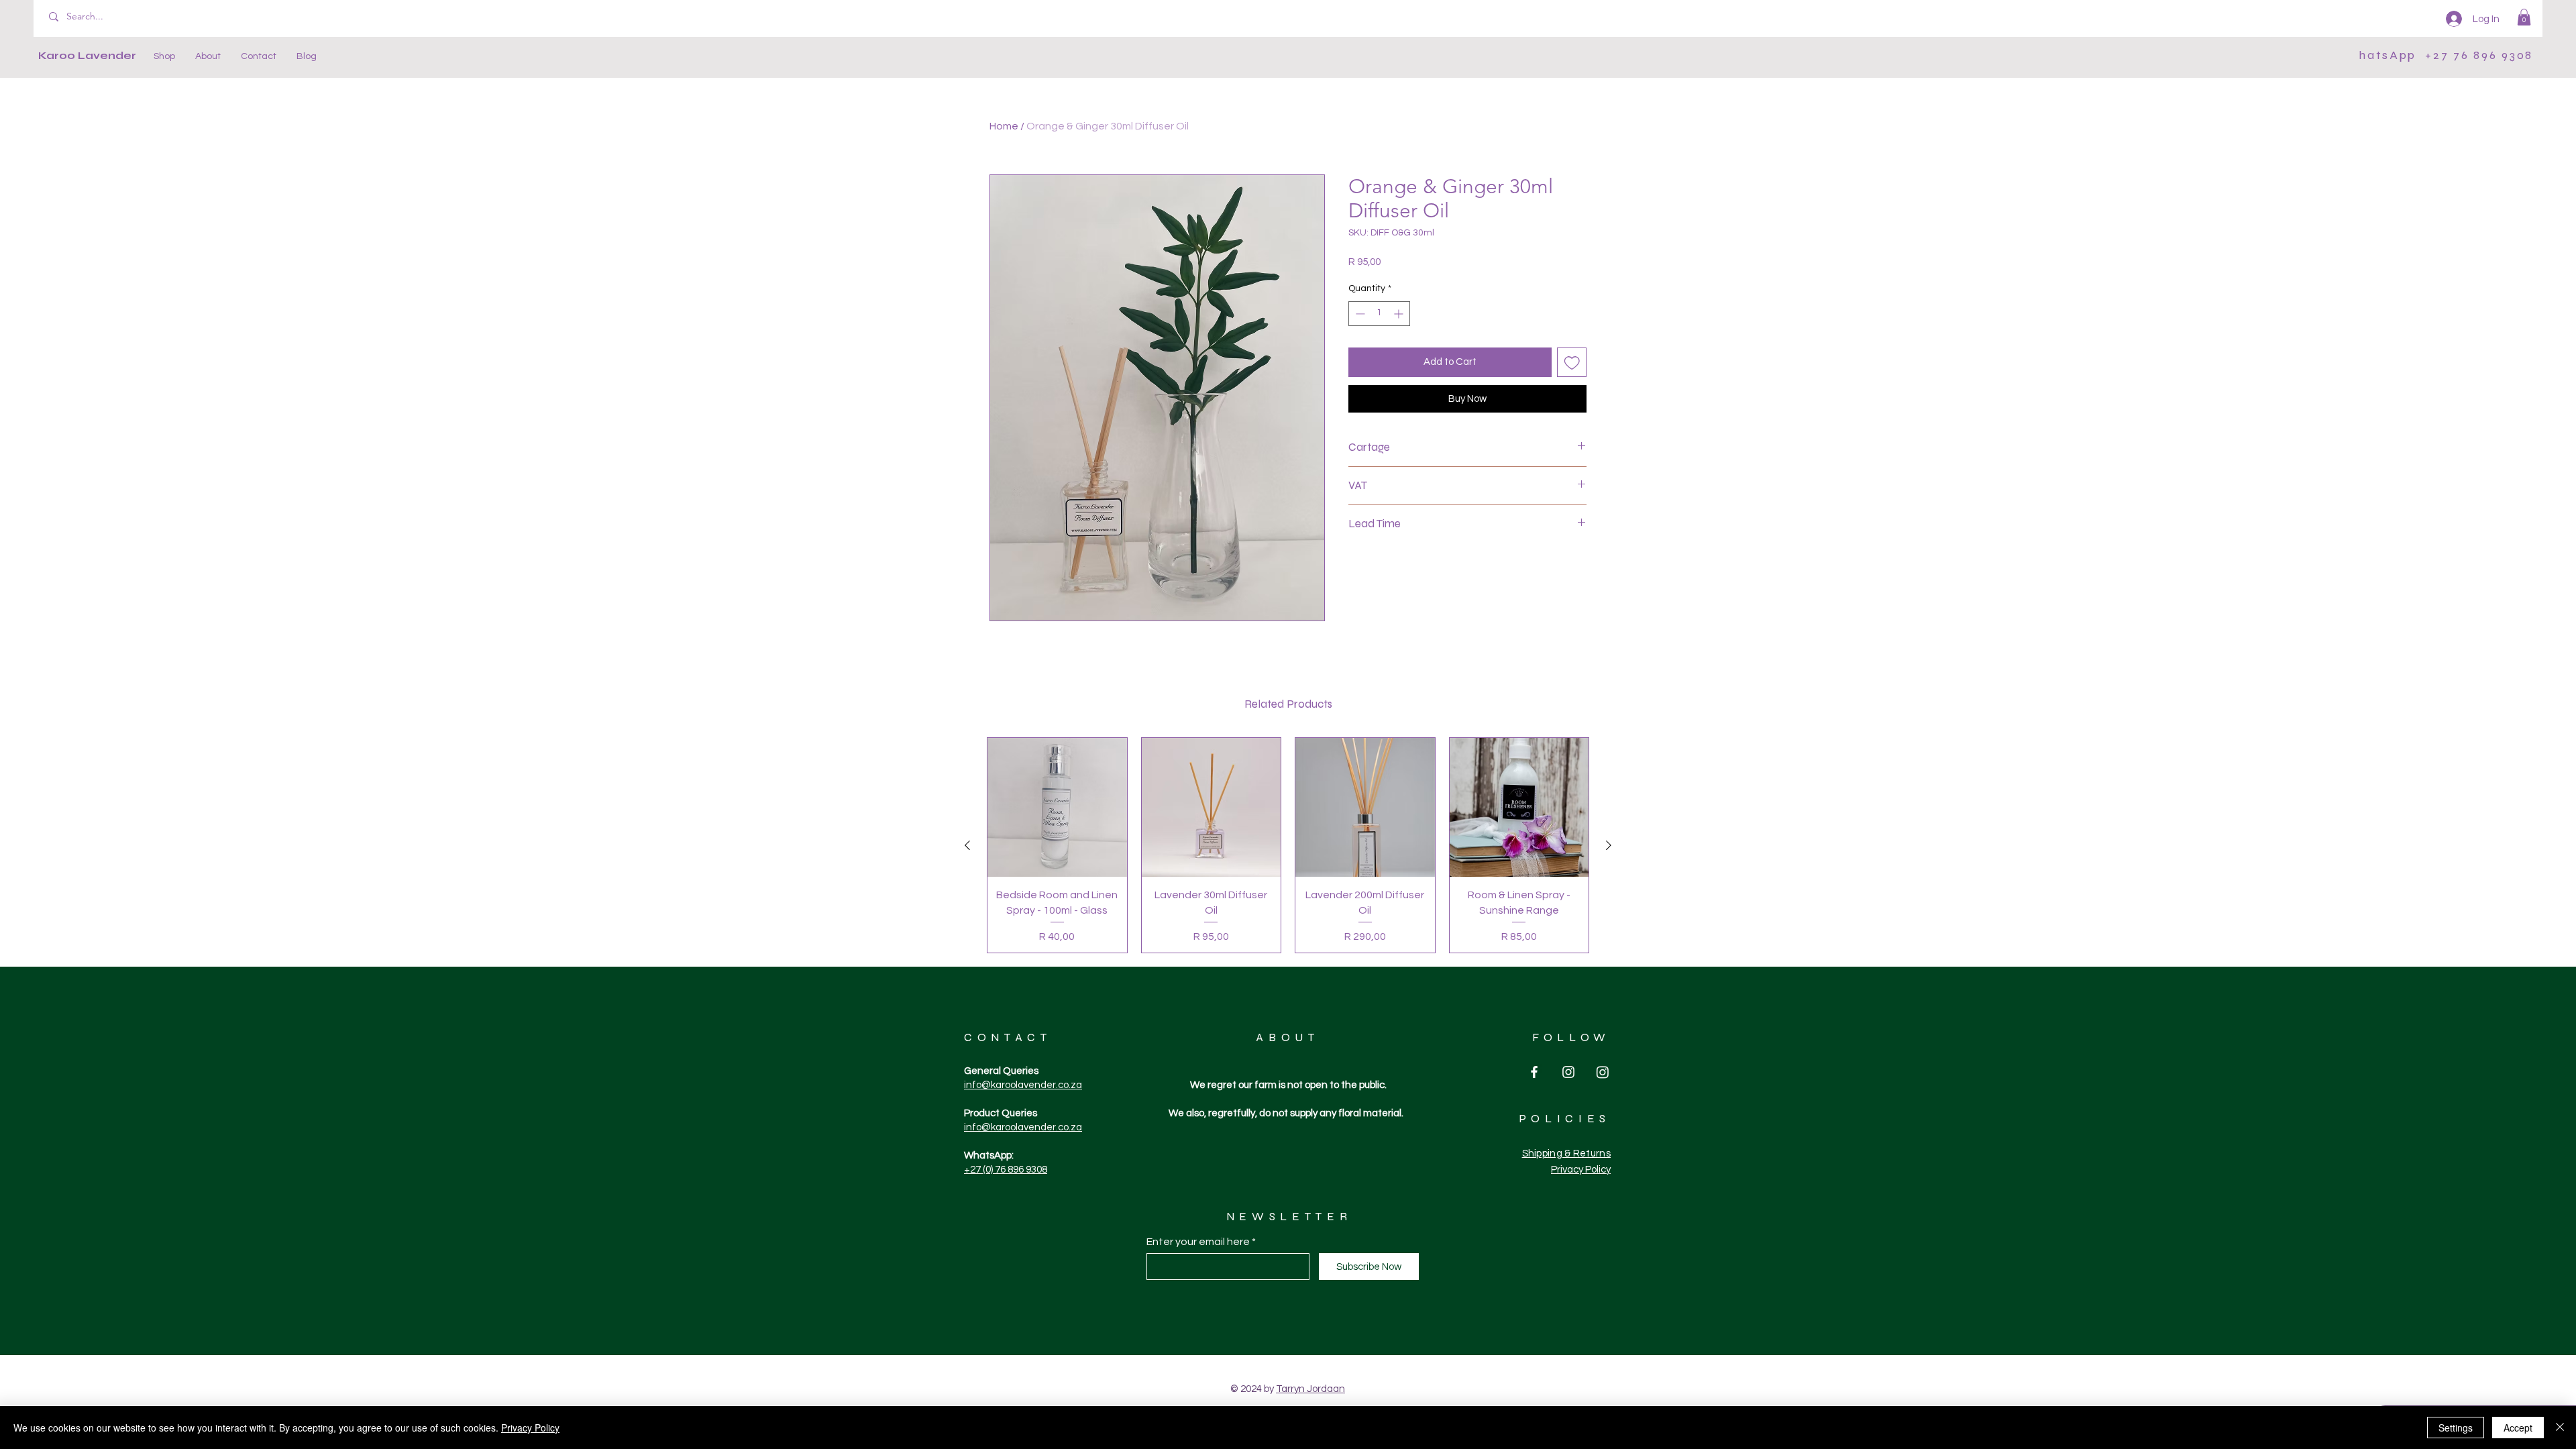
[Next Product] (1609, 845)
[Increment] (1400, 314)
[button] (2524, 17)
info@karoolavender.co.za (1023, 1085)
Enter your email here (1198, 1242)
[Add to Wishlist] (1572, 363)
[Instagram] (1568, 1072)
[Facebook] (1534, 1072)
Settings (2456, 1428)
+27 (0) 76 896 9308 (1006, 1170)
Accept (2518, 1428)
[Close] (2560, 1428)
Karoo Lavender (87, 55)
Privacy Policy (530, 1428)
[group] (1288, 845)
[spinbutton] (1379, 314)
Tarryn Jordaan (1310, 1389)
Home (1004, 126)
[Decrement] (1359, 314)
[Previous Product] (967, 845)
